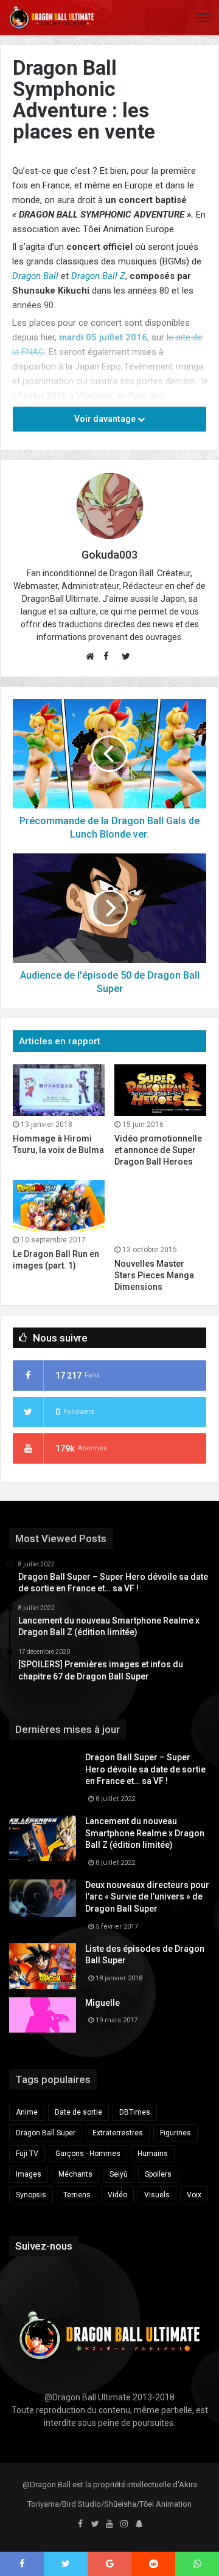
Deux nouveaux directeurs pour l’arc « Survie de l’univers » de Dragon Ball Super (147, 1897)
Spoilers (158, 2174)
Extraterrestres (118, 2133)
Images (29, 2174)
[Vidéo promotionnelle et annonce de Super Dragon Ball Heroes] (160, 1090)
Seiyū (119, 2174)
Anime (27, 2112)
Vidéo (117, 2195)
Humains (153, 2154)
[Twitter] (95, 2524)
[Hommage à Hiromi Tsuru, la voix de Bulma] (59, 1090)
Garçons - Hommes (88, 2154)
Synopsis (31, 2195)
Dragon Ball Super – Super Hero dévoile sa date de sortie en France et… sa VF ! (145, 1769)
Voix (194, 2195)
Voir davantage (106, 419)
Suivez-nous (44, 2246)
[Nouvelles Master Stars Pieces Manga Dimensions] (160, 1211)
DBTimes (135, 2112)
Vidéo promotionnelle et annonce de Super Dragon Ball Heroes (158, 1150)
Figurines (176, 2133)
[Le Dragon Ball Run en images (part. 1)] (59, 1206)
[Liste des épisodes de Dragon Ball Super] (43, 1966)
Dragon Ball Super (46, 2133)
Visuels (157, 2195)
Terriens (77, 2195)
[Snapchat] (139, 2524)
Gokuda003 (109, 555)
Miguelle (103, 2003)
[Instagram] (124, 2524)
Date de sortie (78, 2112)
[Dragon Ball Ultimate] (52, 18)
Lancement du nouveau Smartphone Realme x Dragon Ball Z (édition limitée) (145, 1833)
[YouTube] (109, 2524)
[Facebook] (80, 2524)
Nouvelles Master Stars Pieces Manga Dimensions (154, 1275)
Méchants (75, 2174)
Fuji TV (27, 2154)
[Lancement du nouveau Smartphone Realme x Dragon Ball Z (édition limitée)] (43, 1838)
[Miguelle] (43, 2015)
